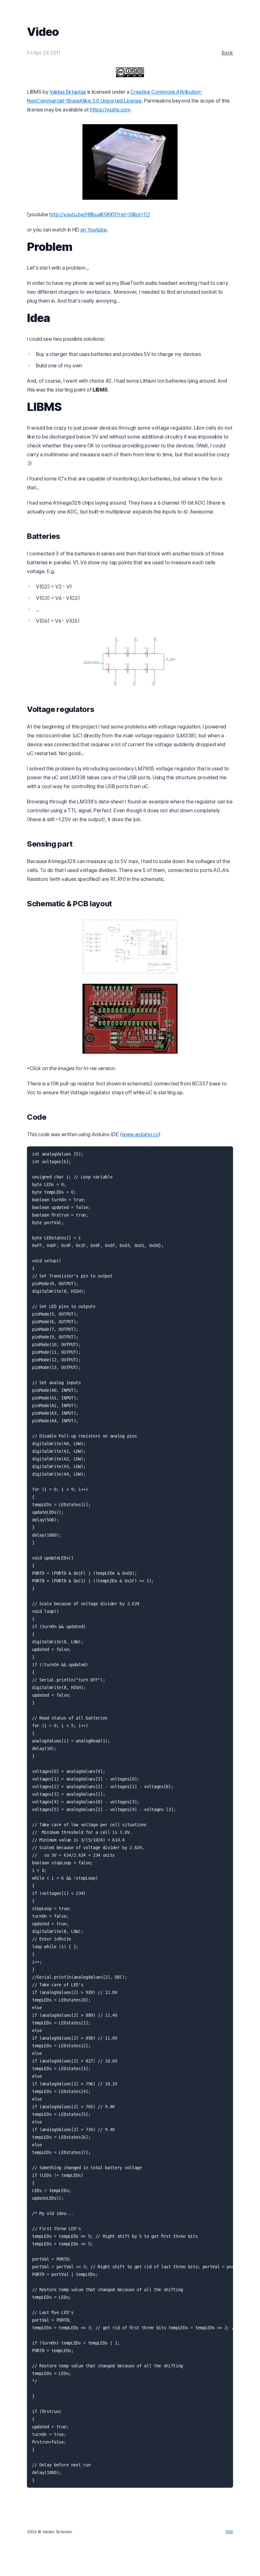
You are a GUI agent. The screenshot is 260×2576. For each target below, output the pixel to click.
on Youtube (94, 230)
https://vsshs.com (110, 110)
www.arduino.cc (140, 1134)
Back (227, 53)
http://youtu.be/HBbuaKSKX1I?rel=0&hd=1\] (99, 214)
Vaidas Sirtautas (68, 92)
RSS (229, 2532)
